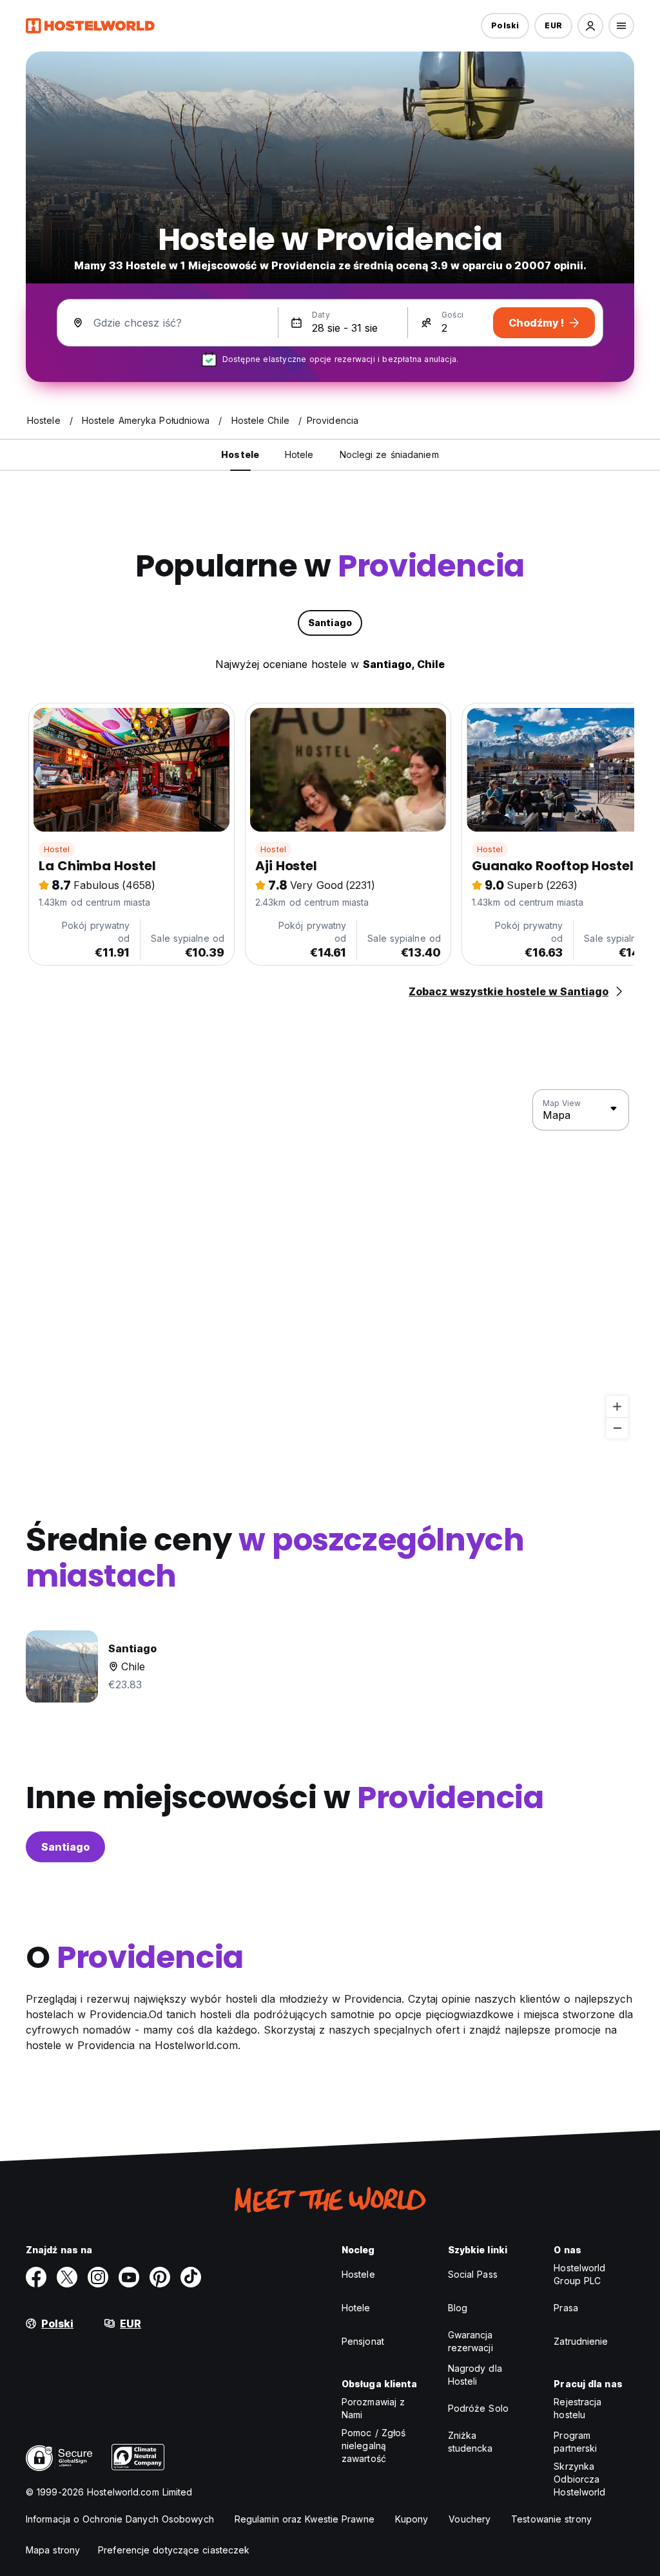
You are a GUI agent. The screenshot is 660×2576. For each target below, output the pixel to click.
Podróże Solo (478, 2408)
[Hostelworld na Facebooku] (36, 2277)
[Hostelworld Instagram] (98, 2277)
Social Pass (473, 2274)
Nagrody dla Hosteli (475, 2375)
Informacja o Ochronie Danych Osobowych (120, 2519)
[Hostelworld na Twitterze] (67, 2277)
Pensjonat (363, 2341)
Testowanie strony (551, 2519)
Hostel (57, 849)
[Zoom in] (617, 1407)
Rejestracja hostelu (577, 2408)
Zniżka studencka (471, 2442)
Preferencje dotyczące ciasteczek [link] (174, 2550)
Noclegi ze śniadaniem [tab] (389, 454)
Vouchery (470, 2519)
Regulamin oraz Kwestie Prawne (305, 2519)
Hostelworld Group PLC (579, 2274)
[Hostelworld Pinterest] (160, 2277)
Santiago (65, 1847)
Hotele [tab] (299, 454)
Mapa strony (53, 2550)
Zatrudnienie (581, 2341)
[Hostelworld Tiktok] (191, 2277)
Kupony (412, 2519)
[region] (330, 1264)
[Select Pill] (590, 26)
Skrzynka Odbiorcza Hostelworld (579, 2479)
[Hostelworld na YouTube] (129, 2277)
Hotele (356, 2308)
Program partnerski (575, 2442)
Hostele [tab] (240, 454)
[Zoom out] (617, 1428)
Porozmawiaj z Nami (373, 2408)
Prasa (566, 2308)
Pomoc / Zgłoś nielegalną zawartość (374, 2446)
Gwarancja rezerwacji (471, 2341)
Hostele (358, 2274)
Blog (458, 2308)
